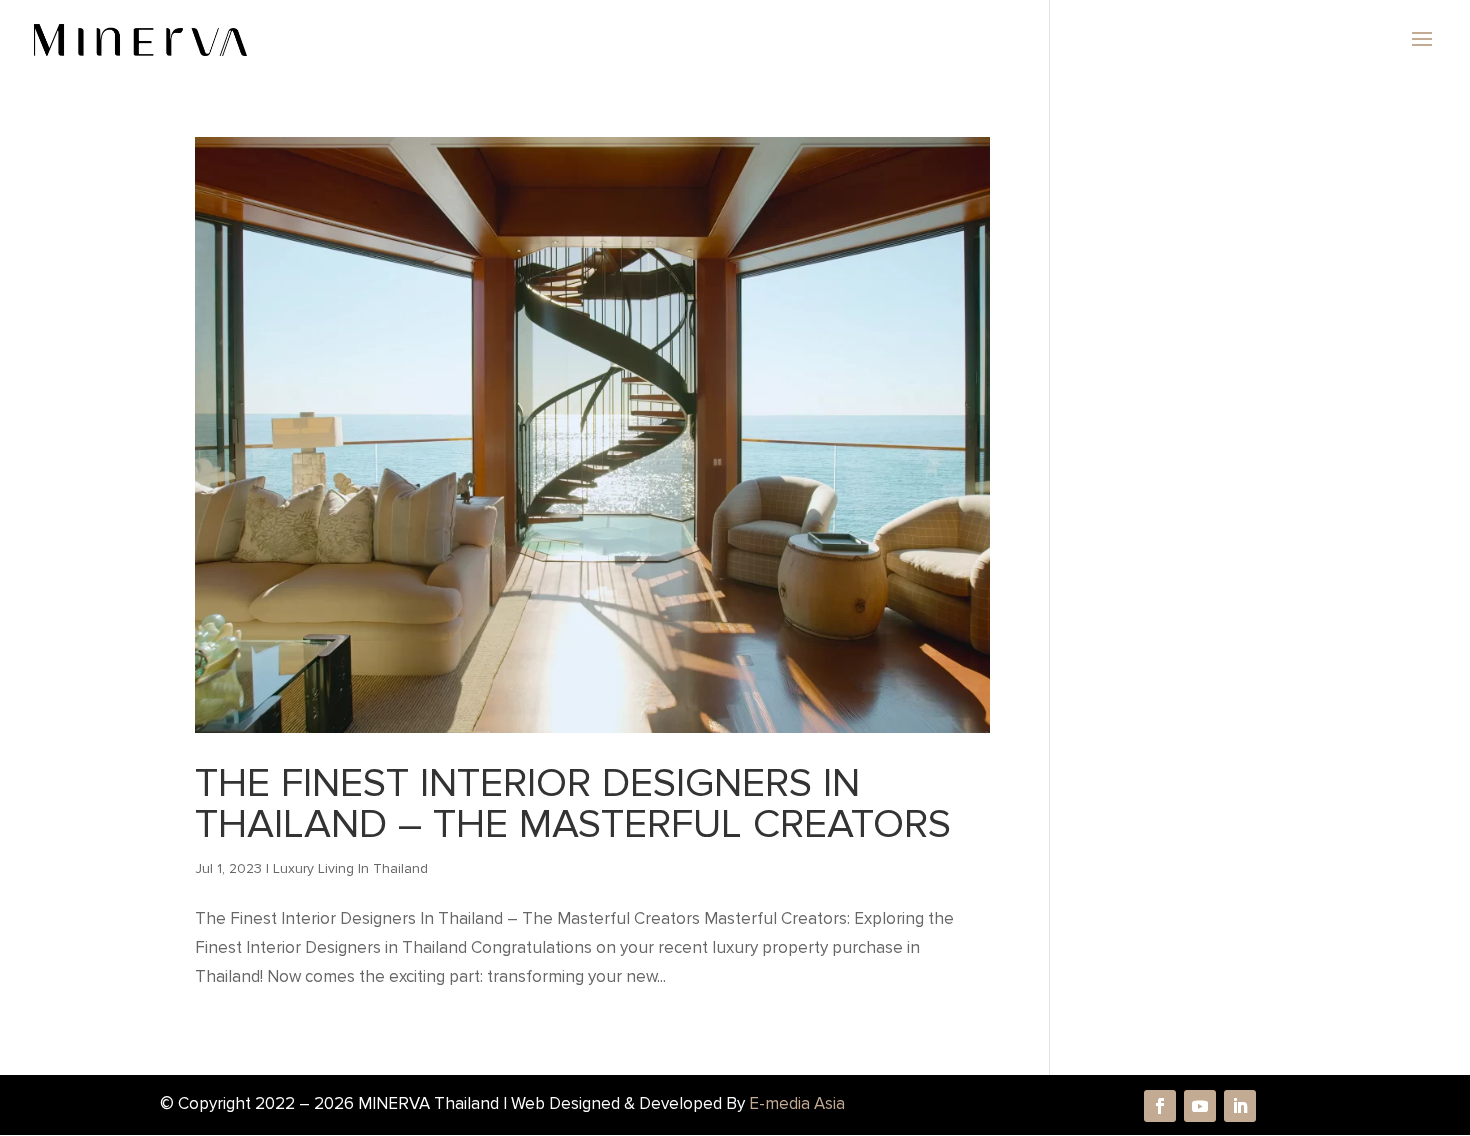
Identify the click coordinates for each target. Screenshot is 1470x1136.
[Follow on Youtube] (1200, 1106)
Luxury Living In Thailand (350, 868)
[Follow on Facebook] (1160, 1106)
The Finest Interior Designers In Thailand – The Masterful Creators (573, 803)
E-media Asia (797, 1103)
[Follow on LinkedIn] (1240, 1106)
